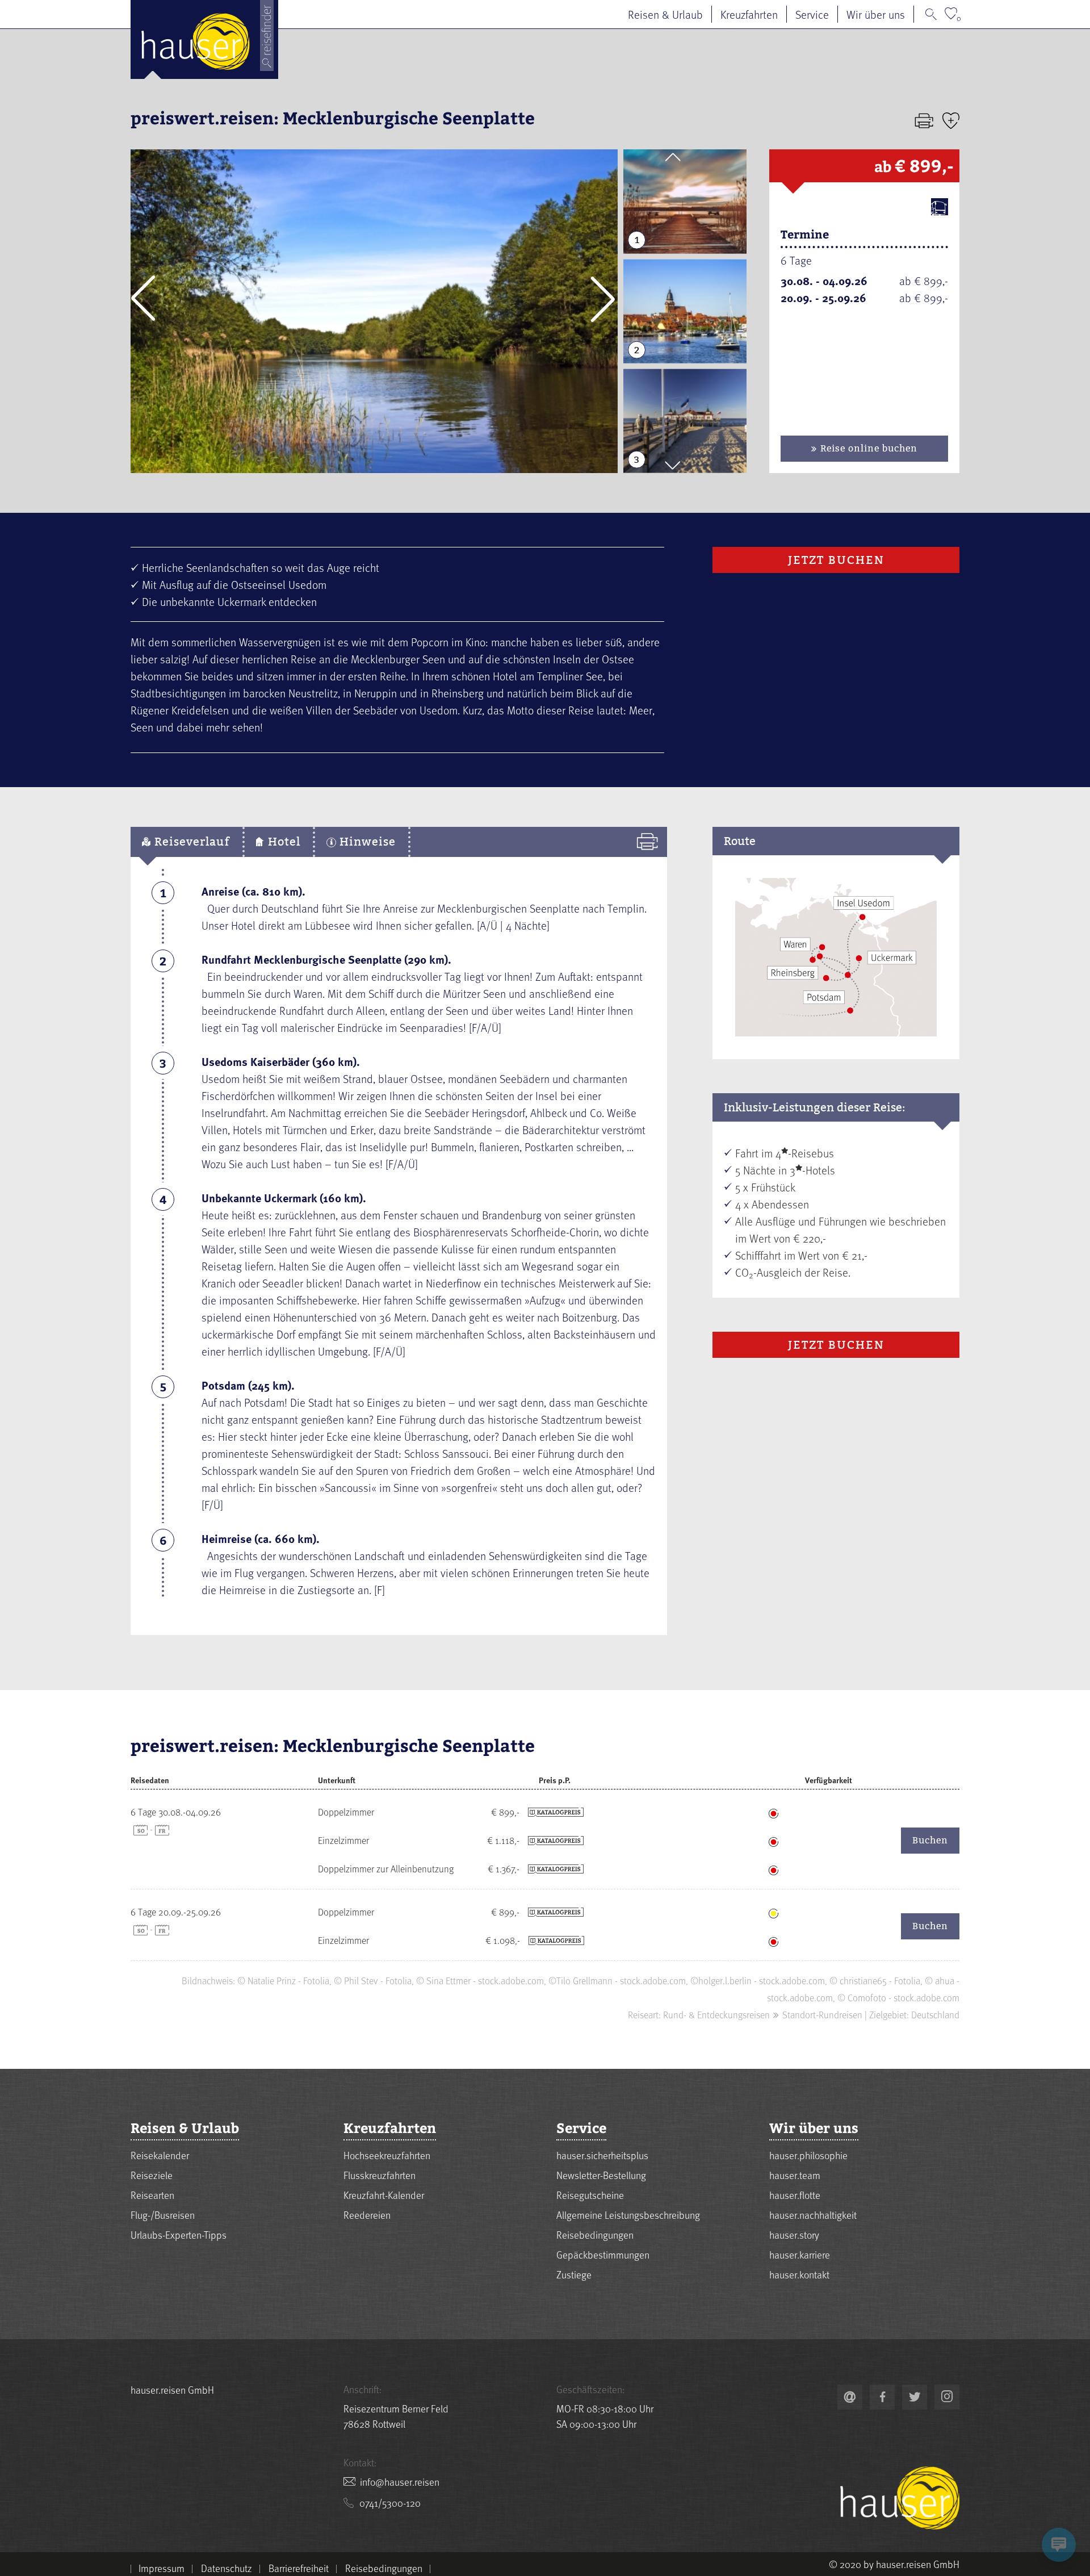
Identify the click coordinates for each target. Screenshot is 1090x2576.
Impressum (162, 2568)
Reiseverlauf (190, 842)
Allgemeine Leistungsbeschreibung (628, 2215)
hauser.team (795, 2175)
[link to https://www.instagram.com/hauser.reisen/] (947, 2397)
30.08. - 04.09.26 (824, 281)
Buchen (930, 1840)
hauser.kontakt (799, 2274)
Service (812, 14)
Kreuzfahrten (749, 14)
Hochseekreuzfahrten (387, 2155)
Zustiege (574, 2274)
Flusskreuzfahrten (380, 2175)
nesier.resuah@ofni (400, 2481)
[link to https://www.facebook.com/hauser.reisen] (882, 2397)
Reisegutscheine (590, 2195)
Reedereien (367, 2215)
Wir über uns (876, 14)
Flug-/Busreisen (163, 2215)
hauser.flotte (795, 2195)
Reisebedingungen (595, 2234)
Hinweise (366, 842)
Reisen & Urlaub (665, 14)
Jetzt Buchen (836, 560)
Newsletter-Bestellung (601, 2175)
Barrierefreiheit (299, 2568)
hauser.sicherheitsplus (602, 2155)
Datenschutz (227, 2568)
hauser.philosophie (808, 2155)
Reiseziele (152, 2175)
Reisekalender (160, 2155)
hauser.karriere (800, 2254)
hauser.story (794, 2234)
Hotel (282, 842)
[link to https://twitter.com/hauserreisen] (915, 2397)
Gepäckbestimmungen (603, 2254)
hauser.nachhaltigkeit (813, 2215)
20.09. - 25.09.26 (823, 298)
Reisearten (152, 2195)
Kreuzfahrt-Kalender (384, 2195)
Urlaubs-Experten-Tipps (179, 2234)
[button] (143, 299)
